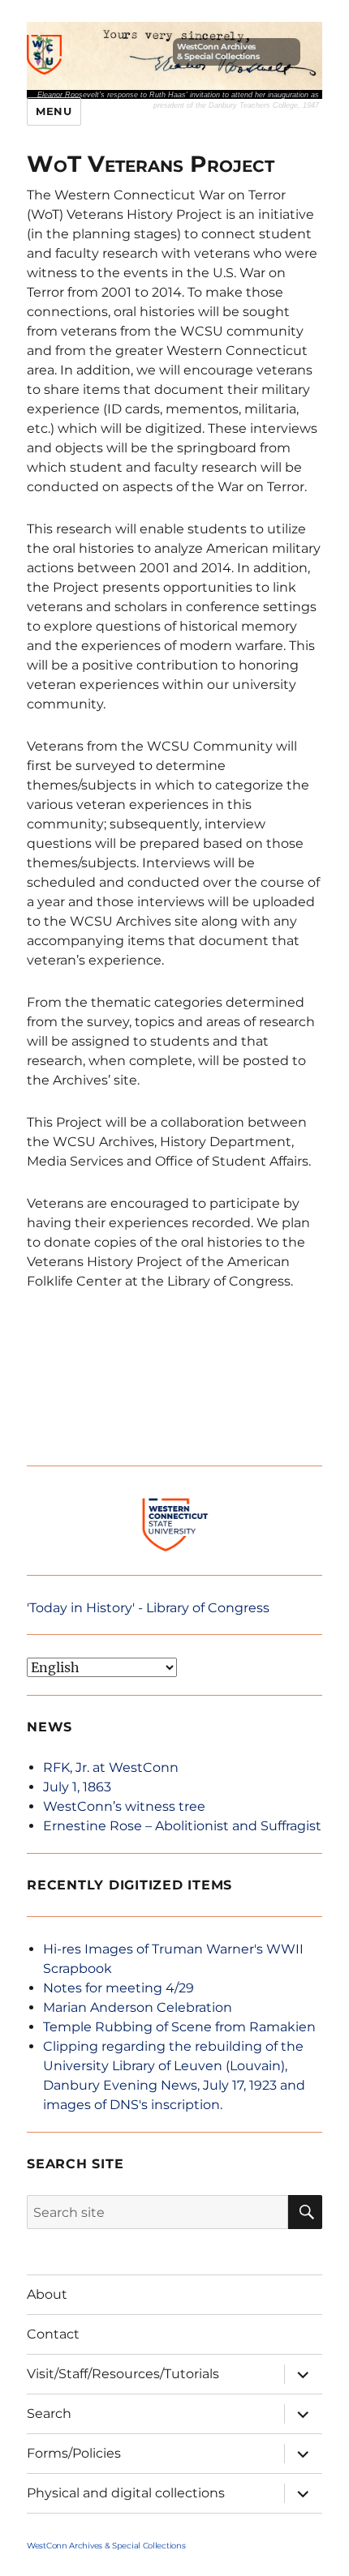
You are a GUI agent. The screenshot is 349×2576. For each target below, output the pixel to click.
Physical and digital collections (126, 2493)
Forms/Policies (74, 2453)
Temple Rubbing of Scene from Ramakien (179, 2027)
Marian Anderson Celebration (138, 2007)
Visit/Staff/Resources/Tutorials (123, 2374)
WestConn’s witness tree (124, 1806)
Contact (53, 2334)
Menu (54, 111)
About (47, 2294)
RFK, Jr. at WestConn (111, 1767)
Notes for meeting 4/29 (118, 1988)
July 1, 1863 (77, 1787)
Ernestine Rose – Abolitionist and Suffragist (182, 1826)
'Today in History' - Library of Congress (148, 1608)
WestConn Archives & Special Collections (218, 51)
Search (49, 2413)
